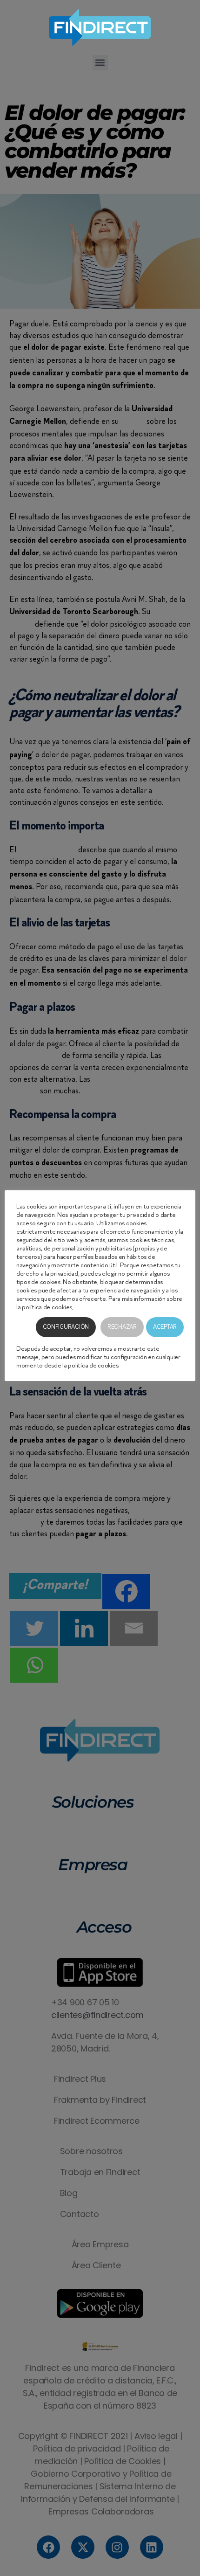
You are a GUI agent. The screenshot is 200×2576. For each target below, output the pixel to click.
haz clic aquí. (91, 1307)
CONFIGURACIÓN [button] (66, 1327)
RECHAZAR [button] (122, 1327)
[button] (100, 63)
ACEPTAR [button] (165, 1327)
